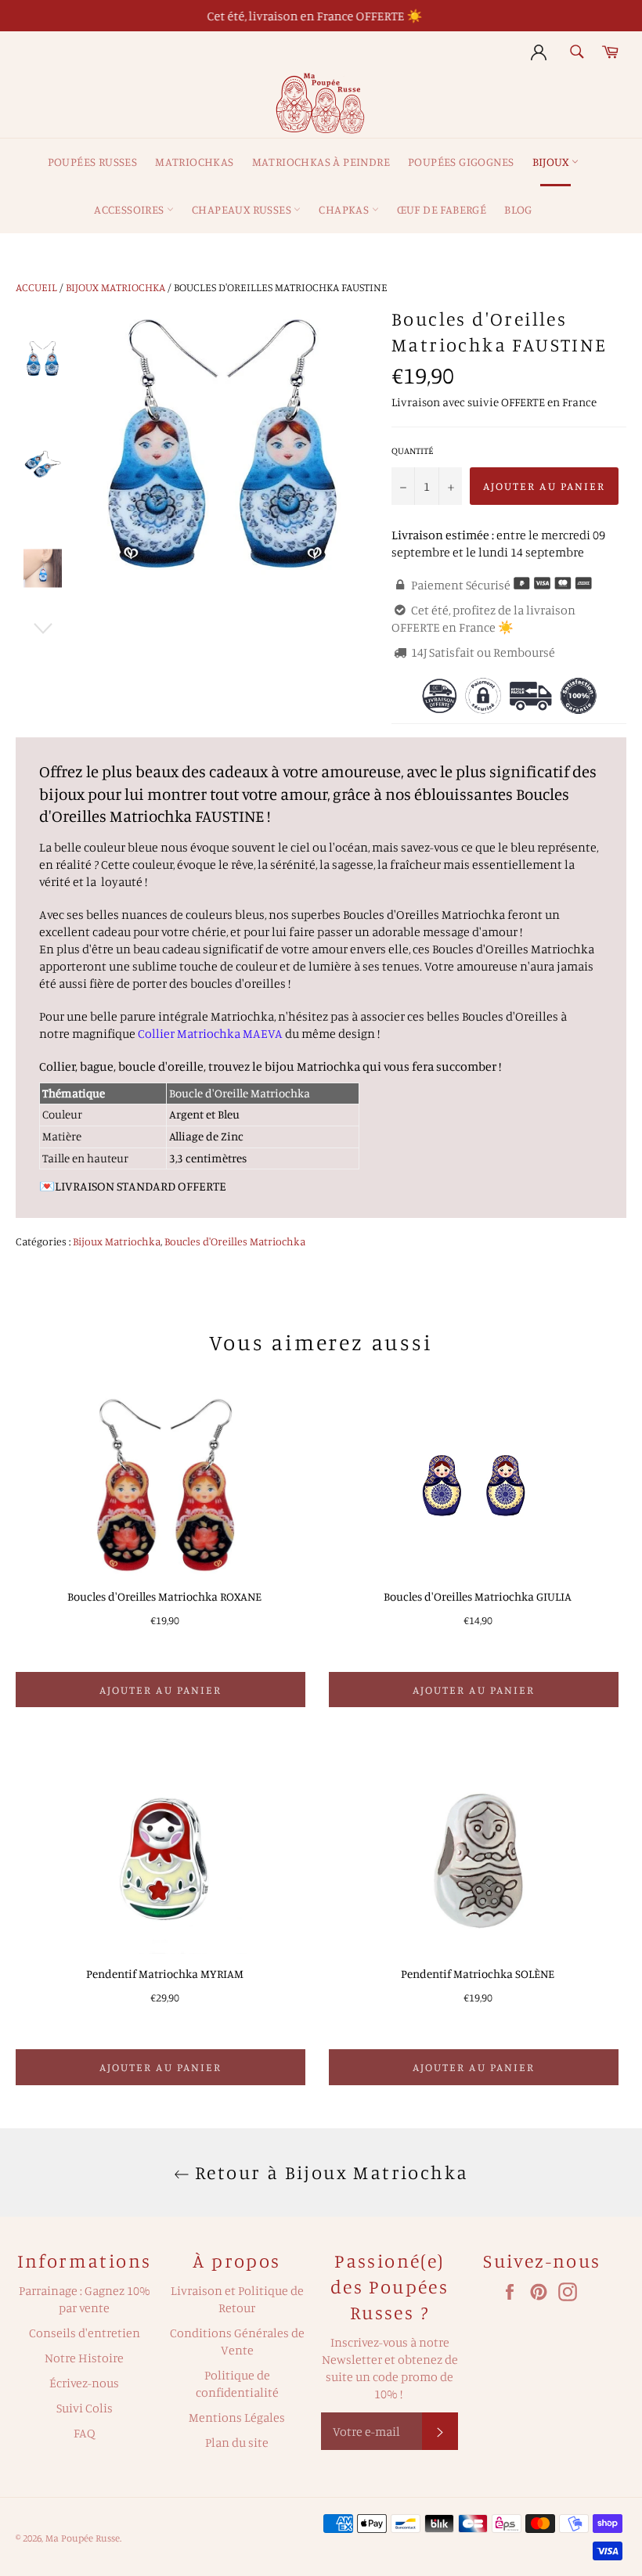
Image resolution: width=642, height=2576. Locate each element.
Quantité (413, 450)
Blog (518, 209)
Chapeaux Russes (243, 209)
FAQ (85, 2433)
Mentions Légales (237, 2417)
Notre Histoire (84, 2358)
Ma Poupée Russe (83, 2538)
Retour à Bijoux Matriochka (329, 2172)
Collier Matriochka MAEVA (210, 1033)
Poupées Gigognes (461, 162)
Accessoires (130, 209)
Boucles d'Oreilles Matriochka (235, 1241)
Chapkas (345, 209)
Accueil (36, 287)
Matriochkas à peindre (321, 162)
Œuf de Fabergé (442, 209)
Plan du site (237, 2442)
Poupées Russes (93, 162)
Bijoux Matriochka (115, 287)
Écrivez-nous (84, 2383)
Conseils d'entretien (85, 2333)
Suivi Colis (85, 2408)
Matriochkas (194, 162)
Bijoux (552, 162)
